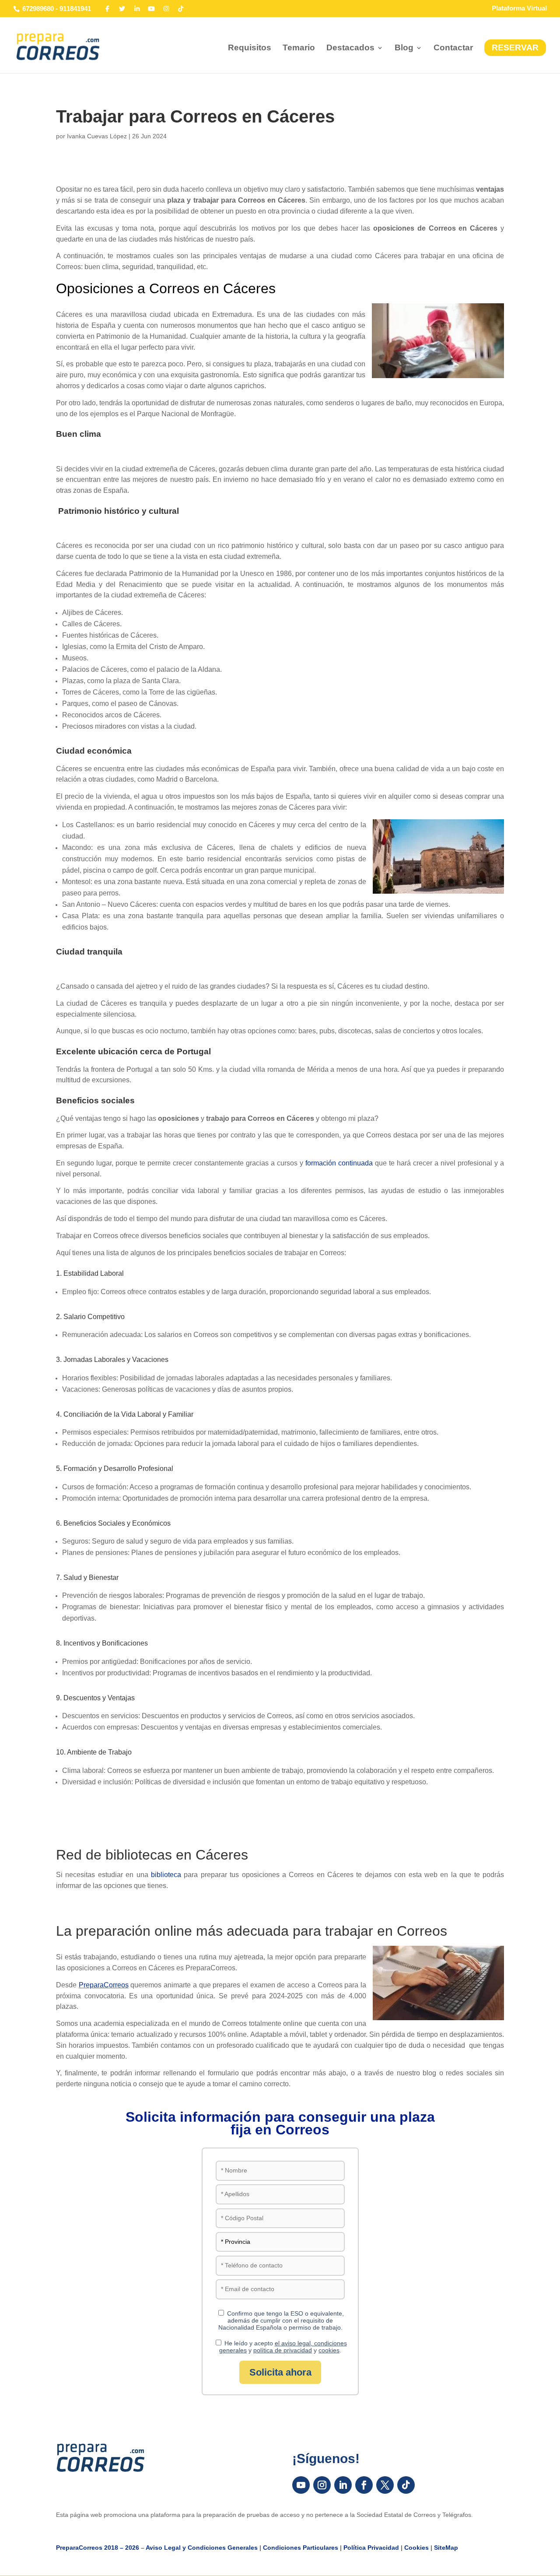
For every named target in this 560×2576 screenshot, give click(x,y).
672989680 (38, 9)
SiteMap (446, 2548)
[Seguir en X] (385, 2485)
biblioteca (166, 1875)
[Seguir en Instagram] (322, 2485)
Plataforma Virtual (519, 8)
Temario (299, 48)
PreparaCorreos (104, 1985)
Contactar (453, 48)
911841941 (75, 9)
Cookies (416, 2548)
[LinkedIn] (137, 9)
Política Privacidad (371, 2548)
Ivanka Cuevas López (97, 136)
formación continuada (339, 1163)
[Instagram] (166, 9)
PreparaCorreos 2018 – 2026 (98, 2548)
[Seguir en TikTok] (406, 2485)
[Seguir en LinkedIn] (343, 2485)
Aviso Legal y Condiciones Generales (202, 2548)
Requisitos (250, 48)
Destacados (350, 48)
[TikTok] (181, 9)
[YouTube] (152, 9)
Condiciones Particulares (301, 2548)
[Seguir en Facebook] (364, 2485)
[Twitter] (122, 9)
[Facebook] (108, 9)
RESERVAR (515, 47)
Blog (404, 48)
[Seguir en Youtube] (301, 2485)
